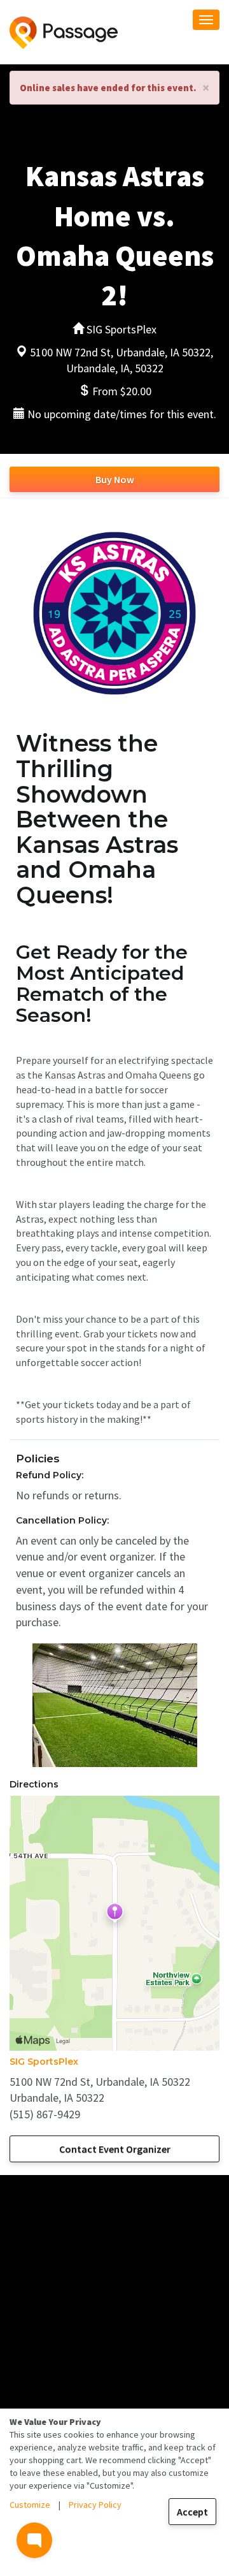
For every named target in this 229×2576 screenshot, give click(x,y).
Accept (192, 2512)
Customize (30, 2505)
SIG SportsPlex (44, 2062)
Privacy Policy (95, 2505)
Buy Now (115, 479)
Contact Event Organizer (115, 2149)
